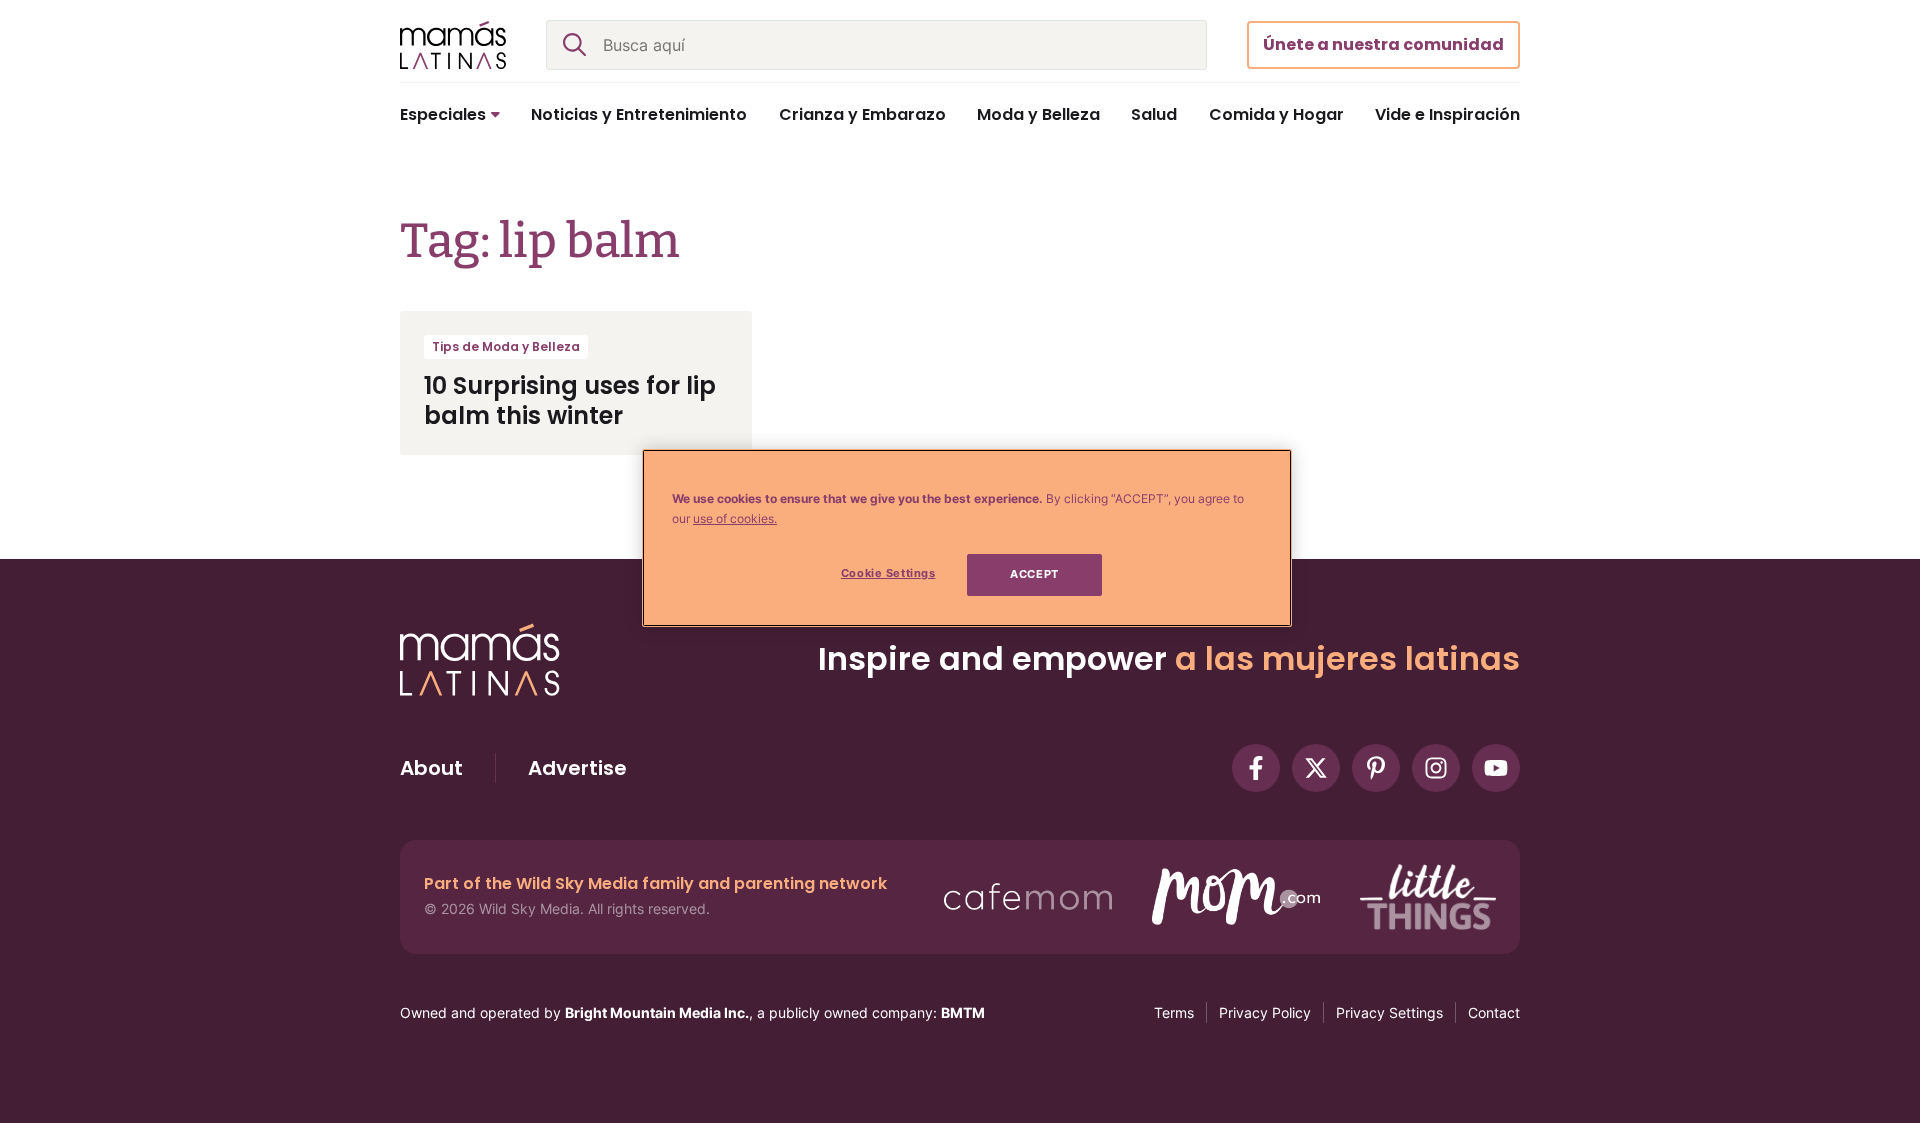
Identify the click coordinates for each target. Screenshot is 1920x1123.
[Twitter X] (1316, 768)
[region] (967, 538)
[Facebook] (1256, 768)
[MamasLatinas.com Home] (453, 45)
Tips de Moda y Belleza (506, 346)
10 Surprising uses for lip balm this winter (570, 400)
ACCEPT (1034, 574)
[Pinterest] (1376, 768)
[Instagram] (1436, 768)
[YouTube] (1496, 768)
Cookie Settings (888, 573)
